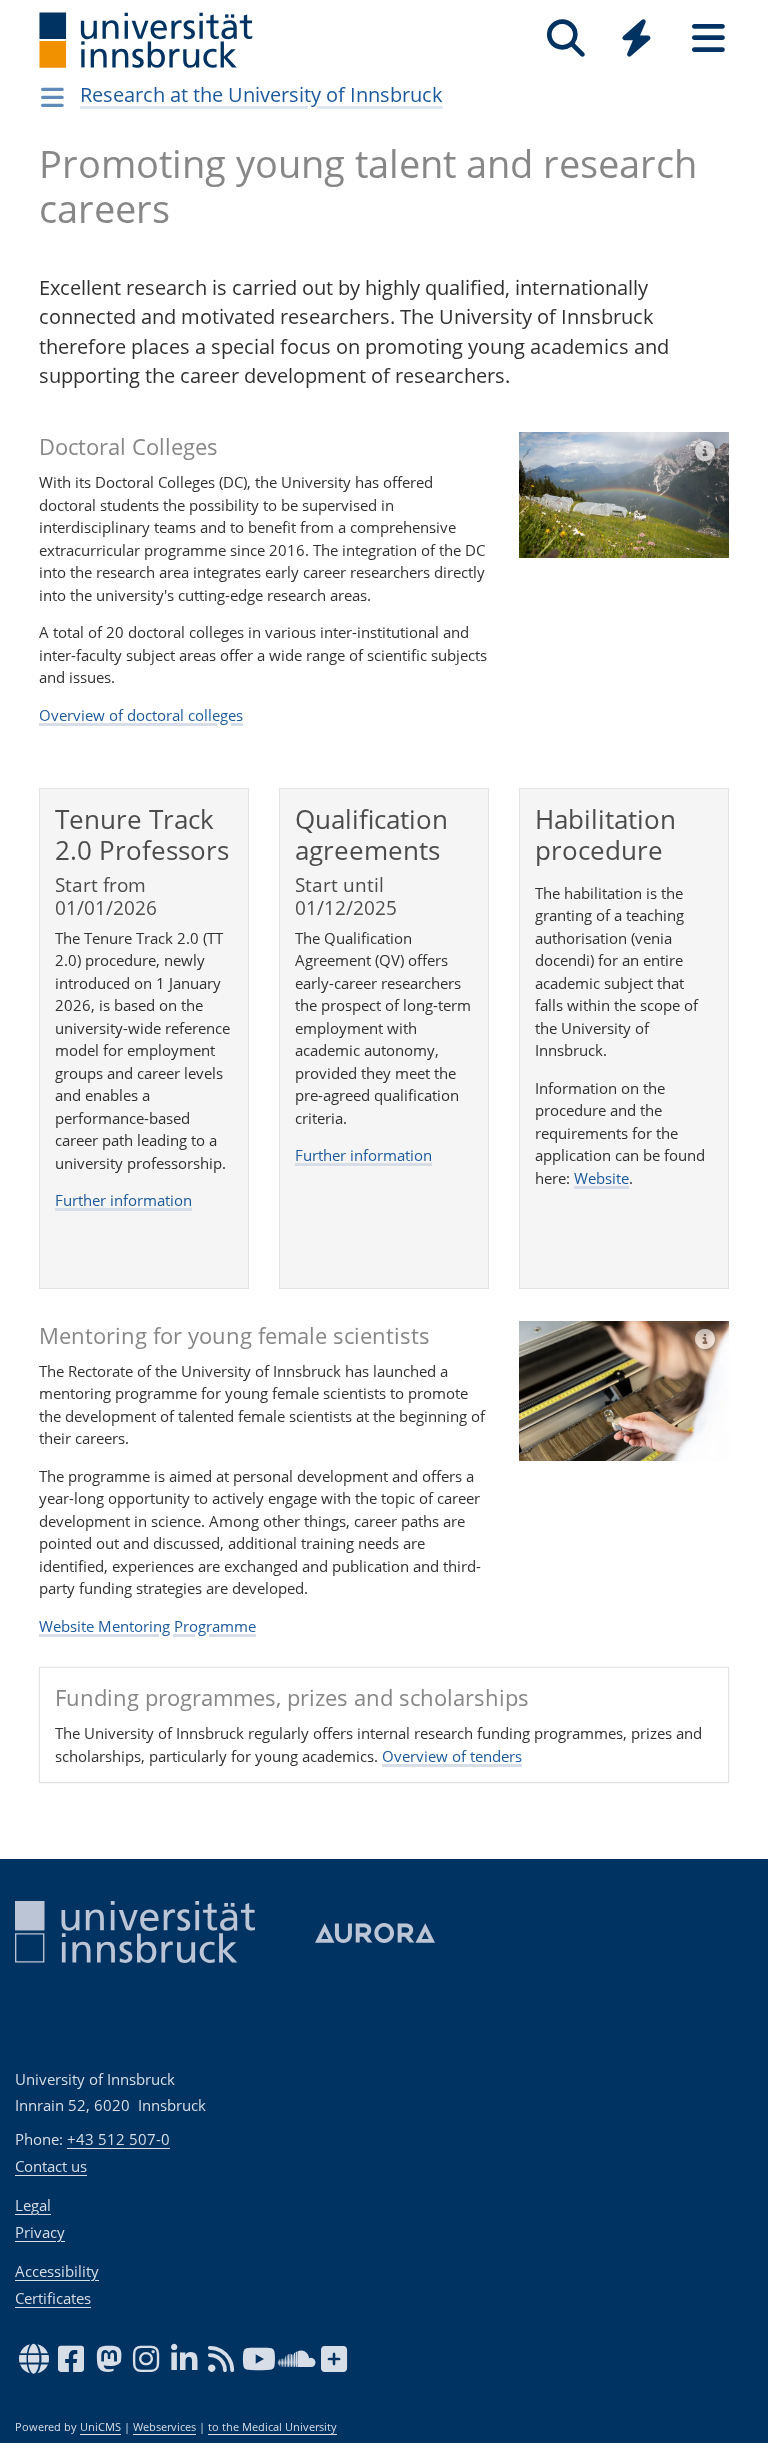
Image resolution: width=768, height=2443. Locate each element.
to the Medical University (272, 2427)
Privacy (40, 2232)
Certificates (53, 2298)
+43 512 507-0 (118, 2139)
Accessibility (57, 2271)
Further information (123, 1200)
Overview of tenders (452, 1756)
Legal (33, 2205)
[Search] (565, 38)
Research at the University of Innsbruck (261, 94)
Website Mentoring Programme (147, 1626)
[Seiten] (708, 38)
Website (601, 1178)
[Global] (637, 40)
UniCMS (100, 2427)
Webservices (164, 2427)
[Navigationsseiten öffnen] (52, 97)
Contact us (51, 2166)
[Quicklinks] (636, 38)
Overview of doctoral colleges (141, 715)
